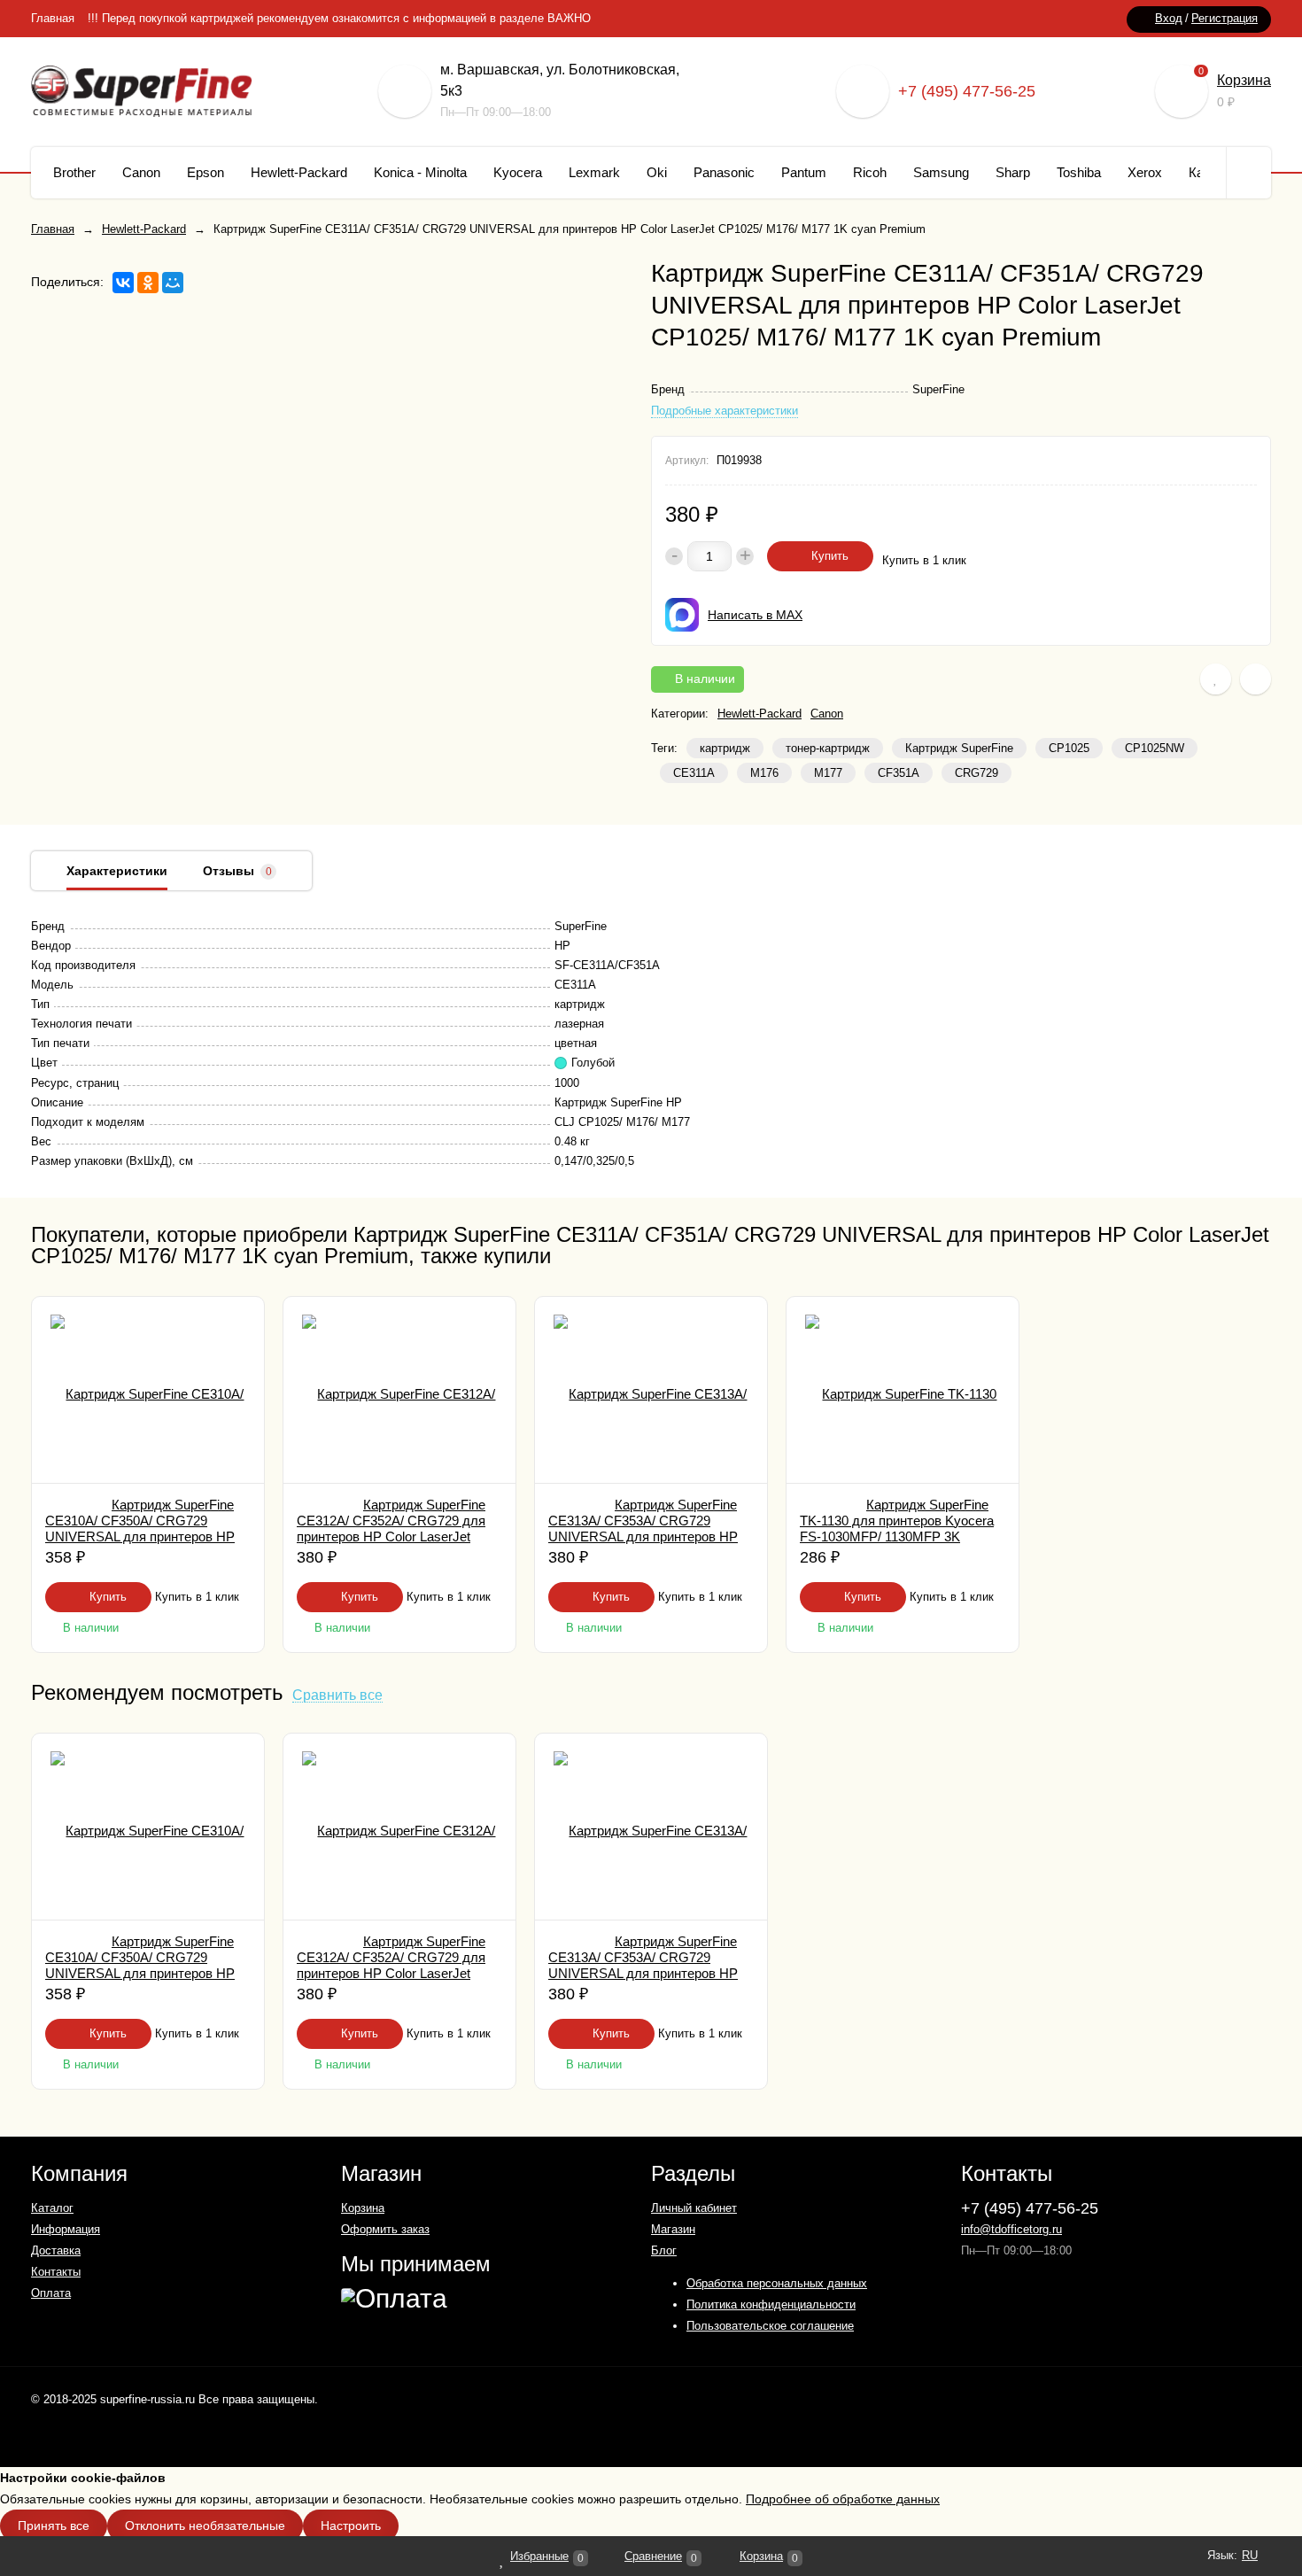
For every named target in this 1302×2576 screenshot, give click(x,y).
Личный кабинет (694, 2208)
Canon (827, 714)
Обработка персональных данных (777, 2283)
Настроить (351, 2526)
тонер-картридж (828, 748)
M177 (828, 773)
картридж (725, 748)
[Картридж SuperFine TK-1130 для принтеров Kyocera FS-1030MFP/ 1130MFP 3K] (903, 1390)
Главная (53, 18)
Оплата (51, 2293)
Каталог (52, 2208)
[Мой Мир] (173, 283)
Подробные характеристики (725, 411)
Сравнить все (337, 1696)
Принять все (54, 2526)
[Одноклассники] (148, 283)
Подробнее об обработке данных (843, 2499)
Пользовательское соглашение (770, 2326)
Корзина (1244, 80)
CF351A (899, 773)
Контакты (56, 2272)
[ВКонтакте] (123, 283)
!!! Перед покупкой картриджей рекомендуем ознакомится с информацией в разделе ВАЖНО (339, 18)
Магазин (673, 2229)
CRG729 (976, 773)
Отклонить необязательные (205, 2526)
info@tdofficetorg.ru (1011, 2229)
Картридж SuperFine (959, 748)
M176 (764, 773)
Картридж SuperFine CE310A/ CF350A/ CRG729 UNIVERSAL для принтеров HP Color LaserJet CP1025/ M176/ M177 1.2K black (140, 1536)
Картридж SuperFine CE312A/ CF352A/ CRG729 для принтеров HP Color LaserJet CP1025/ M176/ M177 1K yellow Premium (391, 1536)
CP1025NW (1155, 748)
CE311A (694, 773)
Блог (664, 2250)
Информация (66, 2229)
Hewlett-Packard (759, 714)
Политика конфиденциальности (771, 2304)
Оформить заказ (385, 2229)
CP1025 (1069, 748)
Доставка (56, 2250)
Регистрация (1224, 18)
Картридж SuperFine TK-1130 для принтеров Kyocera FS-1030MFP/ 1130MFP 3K (897, 1521)
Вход (1169, 18)
